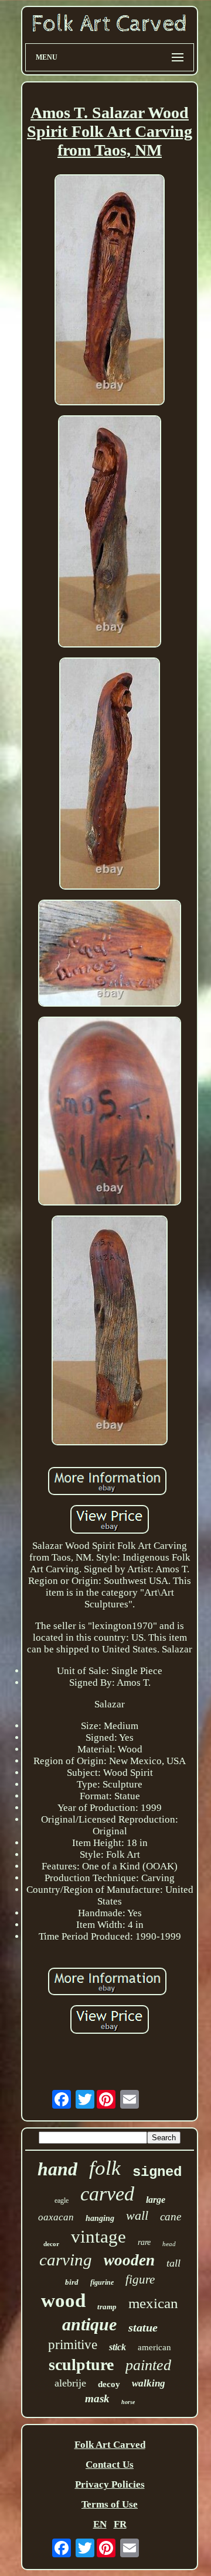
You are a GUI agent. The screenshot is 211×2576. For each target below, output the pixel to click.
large (156, 2200)
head (169, 2244)
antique (89, 2324)
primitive (73, 2345)
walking (149, 2383)
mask (97, 2398)
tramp (107, 2307)
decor (51, 2244)
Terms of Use (110, 2504)
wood (63, 2301)
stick (118, 2347)
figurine (102, 2282)
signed (157, 2172)
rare (144, 2242)
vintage (98, 2236)
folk (105, 2168)
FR (120, 2524)
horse (128, 2402)
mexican (153, 2303)
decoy (109, 2384)
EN (100, 2524)
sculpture (81, 2365)
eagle (62, 2200)
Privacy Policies (110, 2484)
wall (137, 2215)
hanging (100, 2218)
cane (171, 2217)
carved (107, 2194)
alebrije (70, 2383)
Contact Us (110, 2465)
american (154, 2347)
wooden (129, 2260)
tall (173, 2263)
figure (140, 2279)
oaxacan (56, 2217)
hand (57, 2169)
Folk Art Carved (110, 2445)
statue (143, 2327)
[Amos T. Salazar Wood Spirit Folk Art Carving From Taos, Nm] (110, 291)
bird (72, 2282)
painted (148, 2365)
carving (66, 2260)
